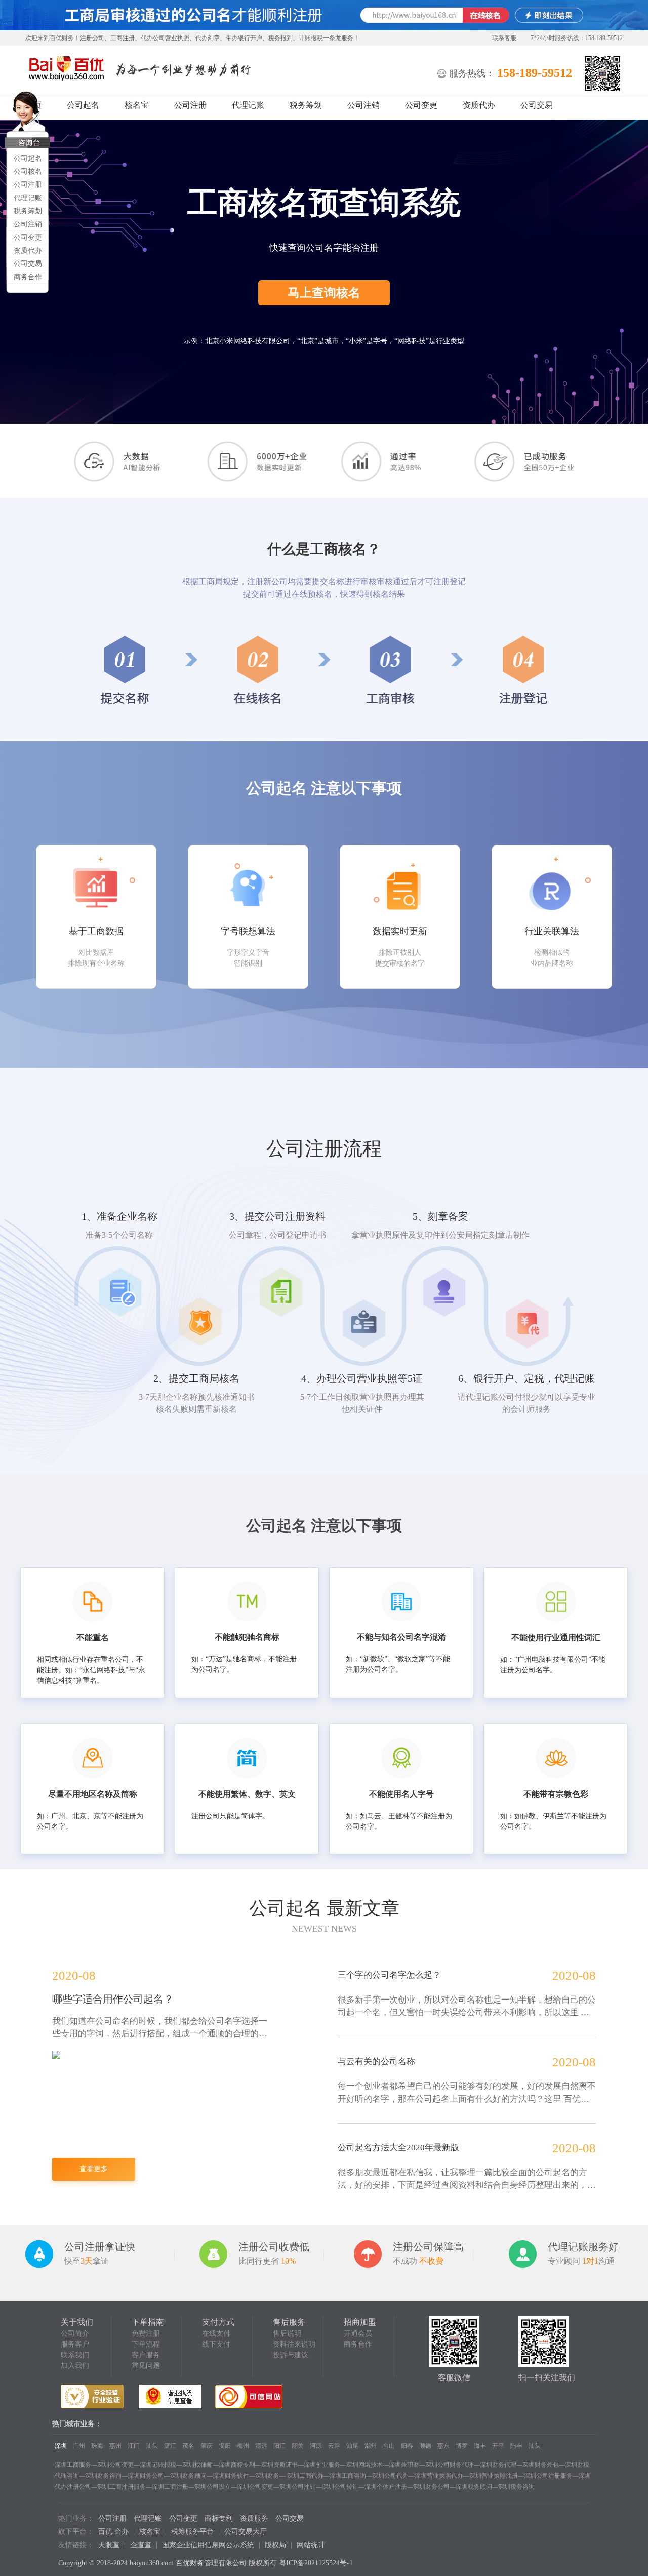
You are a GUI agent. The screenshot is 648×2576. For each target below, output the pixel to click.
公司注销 (28, 224)
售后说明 (287, 2334)
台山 (389, 2446)
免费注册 (146, 2334)
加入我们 (75, 2366)
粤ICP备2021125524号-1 (316, 2563)
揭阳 (225, 2446)
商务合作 (28, 277)
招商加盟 (360, 2322)
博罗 (462, 2446)
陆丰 (516, 2446)
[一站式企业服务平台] (66, 69)
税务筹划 (28, 211)
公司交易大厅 (246, 2532)
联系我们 (75, 2355)
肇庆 (207, 2446)
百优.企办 (113, 2532)
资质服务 (254, 2519)
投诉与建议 (291, 2355)
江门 (134, 2446)
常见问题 (146, 2366)
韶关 (298, 2446)
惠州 (115, 2446)
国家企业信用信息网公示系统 (208, 2545)
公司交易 (28, 264)
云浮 (334, 2446)
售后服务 (289, 2322)
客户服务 (146, 2355)
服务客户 (75, 2344)
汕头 (152, 2446)
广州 (79, 2446)
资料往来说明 (294, 2344)
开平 (498, 2446)
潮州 (371, 2446)
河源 (316, 2446)
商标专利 (219, 2519)
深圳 (61, 2446)
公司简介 (75, 2334)
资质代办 (28, 251)
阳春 (407, 2446)
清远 (261, 2446)
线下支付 (216, 2344)
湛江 (170, 2446)
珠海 (97, 2446)
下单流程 (146, 2344)
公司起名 (28, 158)
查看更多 (94, 2169)
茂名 (188, 2446)
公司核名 (28, 171)
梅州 (243, 2446)
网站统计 (311, 2545)
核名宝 (137, 105)
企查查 (141, 2545)
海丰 (480, 2446)
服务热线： (472, 73)
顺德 (425, 2446)
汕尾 (352, 2446)
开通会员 (358, 2334)
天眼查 (109, 2545)
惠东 (443, 2446)
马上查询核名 (324, 293)
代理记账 (28, 198)
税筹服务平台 (192, 2532)
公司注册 (28, 185)
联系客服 (504, 38)
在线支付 (216, 2334)
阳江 (279, 2446)
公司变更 (28, 237)
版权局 (275, 2545)
